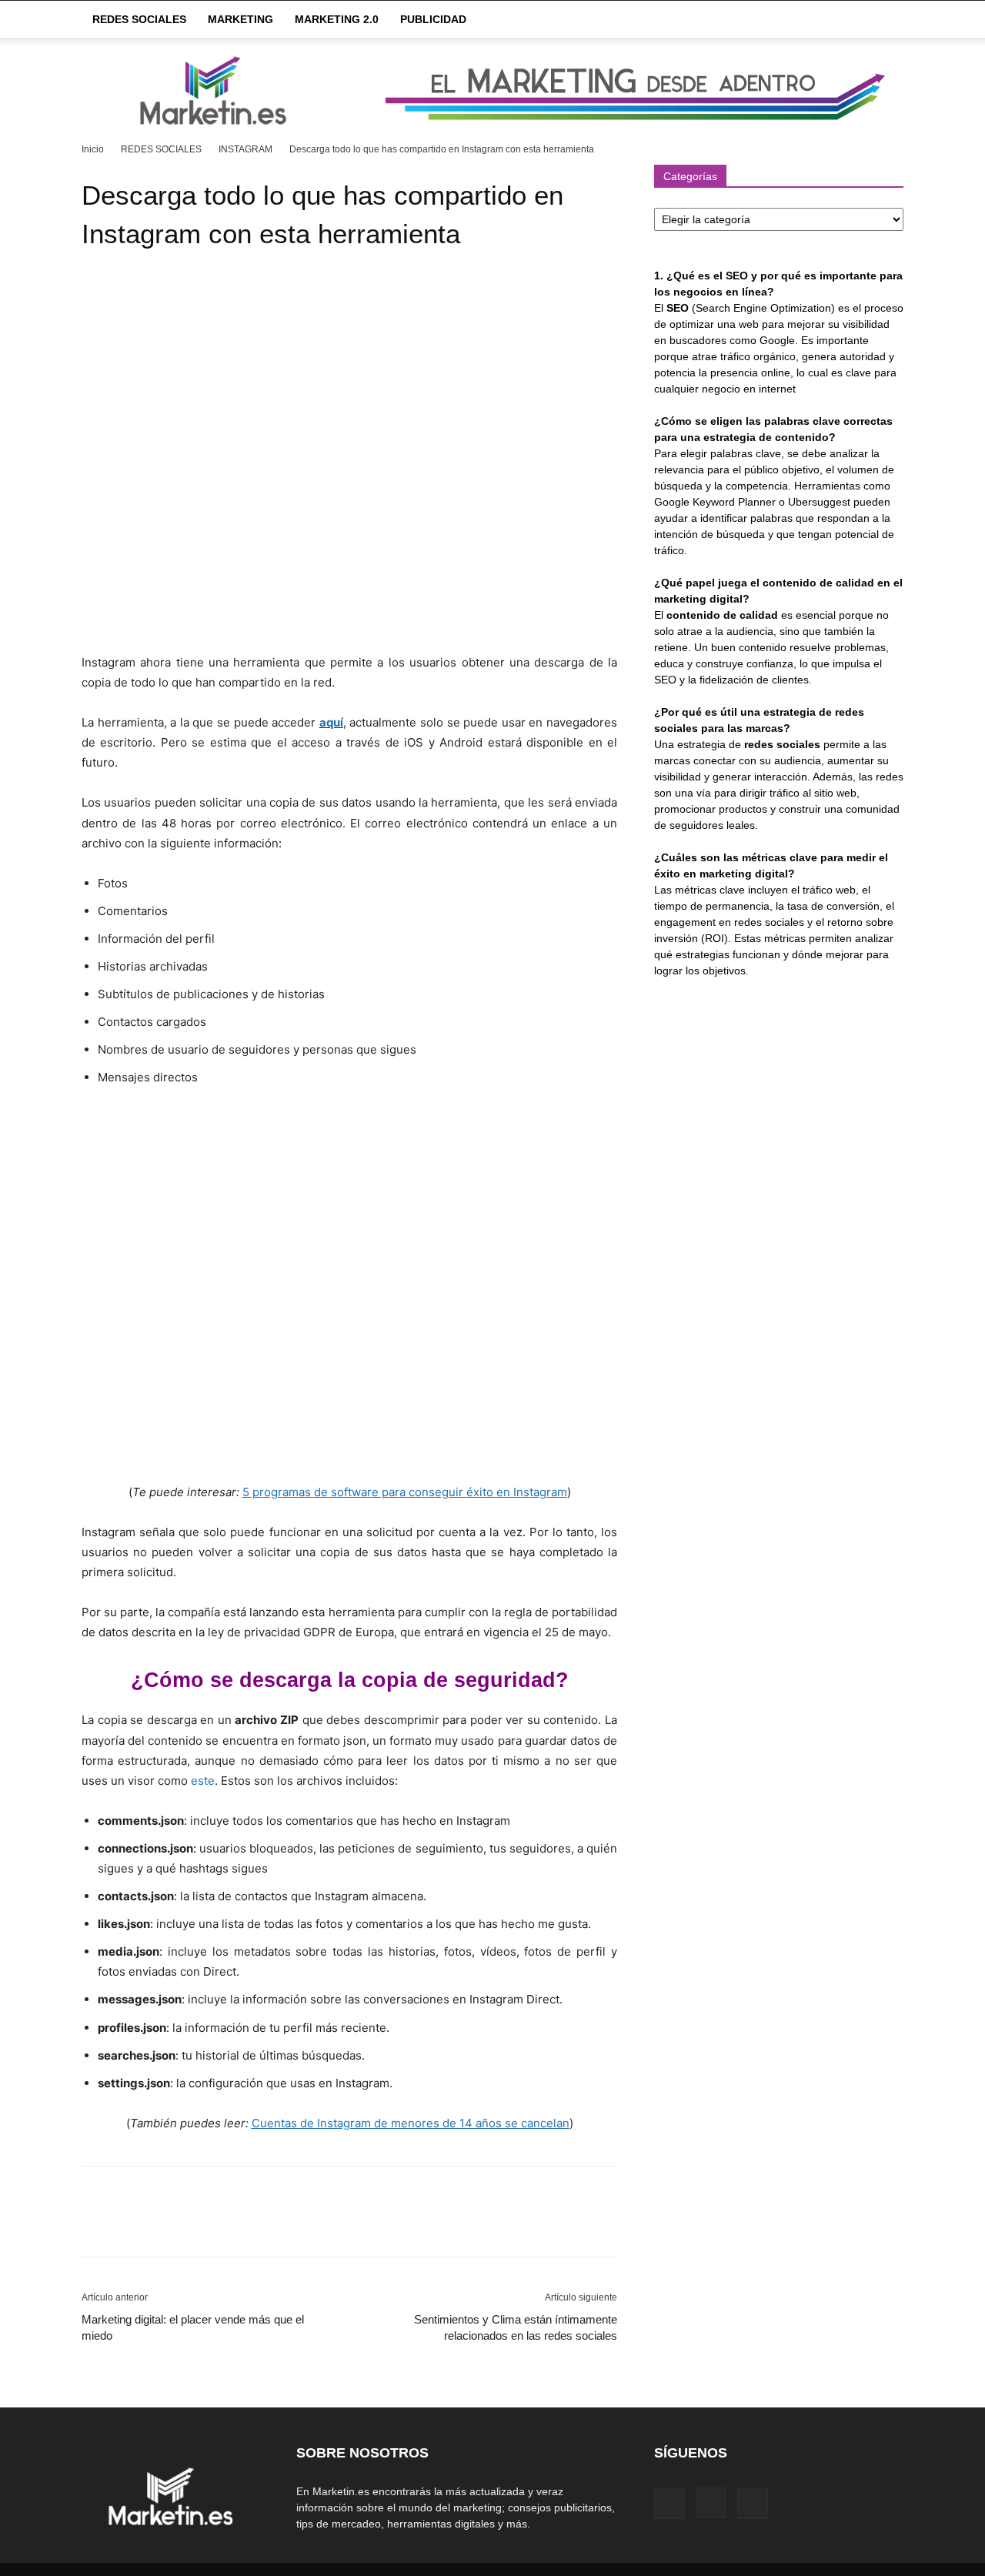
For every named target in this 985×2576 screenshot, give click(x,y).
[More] (239, 2225)
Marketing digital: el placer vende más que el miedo (193, 2327)
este (203, 1781)
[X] (132, 2225)
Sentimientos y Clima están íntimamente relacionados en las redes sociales (516, 2327)
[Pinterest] (168, 2225)
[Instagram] (711, 2503)
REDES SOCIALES (139, 19)
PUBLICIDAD (433, 19)
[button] (885, 20)
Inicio (93, 149)
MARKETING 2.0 (337, 19)
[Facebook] (97, 2225)
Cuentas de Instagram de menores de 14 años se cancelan (411, 2123)
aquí (331, 722)
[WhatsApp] (203, 2225)
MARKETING (240, 19)
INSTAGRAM (245, 149)
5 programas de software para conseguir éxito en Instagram (405, 1492)
